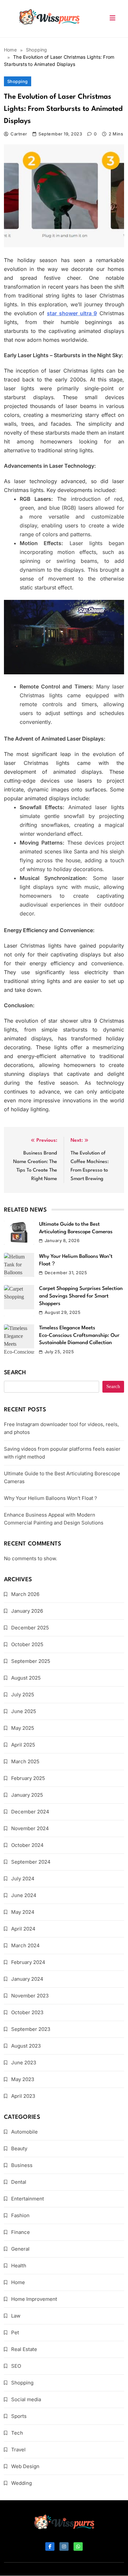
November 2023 (30, 1996)
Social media (26, 2399)
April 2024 (23, 1929)
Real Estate (24, 2349)
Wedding (21, 2483)
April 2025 (23, 1745)
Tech (17, 2433)
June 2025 (24, 1711)
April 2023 (23, 2096)
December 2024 (30, 1812)
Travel (18, 2450)
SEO (16, 2366)
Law (16, 2316)
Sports (19, 2416)
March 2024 (25, 1945)
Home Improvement (34, 2299)
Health (19, 2266)
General (20, 2249)
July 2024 (23, 1879)
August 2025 (26, 1678)
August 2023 (26, 2046)
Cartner (19, 134)
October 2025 (27, 1644)
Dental (19, 2182)
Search (15, 1373)
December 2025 (30, 1628)
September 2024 (31, 1862)
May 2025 (23, 1728)
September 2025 (31, 1661)
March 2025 (25, 1761)
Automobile (24, 2132)
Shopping (18, 81)
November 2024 (30, 1828)
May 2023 (23, 2079)
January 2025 (27, 1795)
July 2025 (23, 1695)
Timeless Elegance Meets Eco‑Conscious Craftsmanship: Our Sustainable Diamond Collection (79, 1335)
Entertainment (28, 2199)
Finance (21, 2232)
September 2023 (31, 2029)
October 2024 (27, 1845)
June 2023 (24, 2063)
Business (22, 2165)
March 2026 (25, 1594)
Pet (15, 2332)
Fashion (20, 2215)
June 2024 (24, 1895)
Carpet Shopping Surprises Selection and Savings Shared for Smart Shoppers (81, 1296)
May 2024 (23, 1912)
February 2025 (28, 1778)
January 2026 (27, 1611)
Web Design (25, 2466)
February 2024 (28, 1962)
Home (18, 2282)
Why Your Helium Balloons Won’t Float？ (51, 1498)
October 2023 (27, 2012)
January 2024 (27, 1979)
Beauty (19, 2148)
